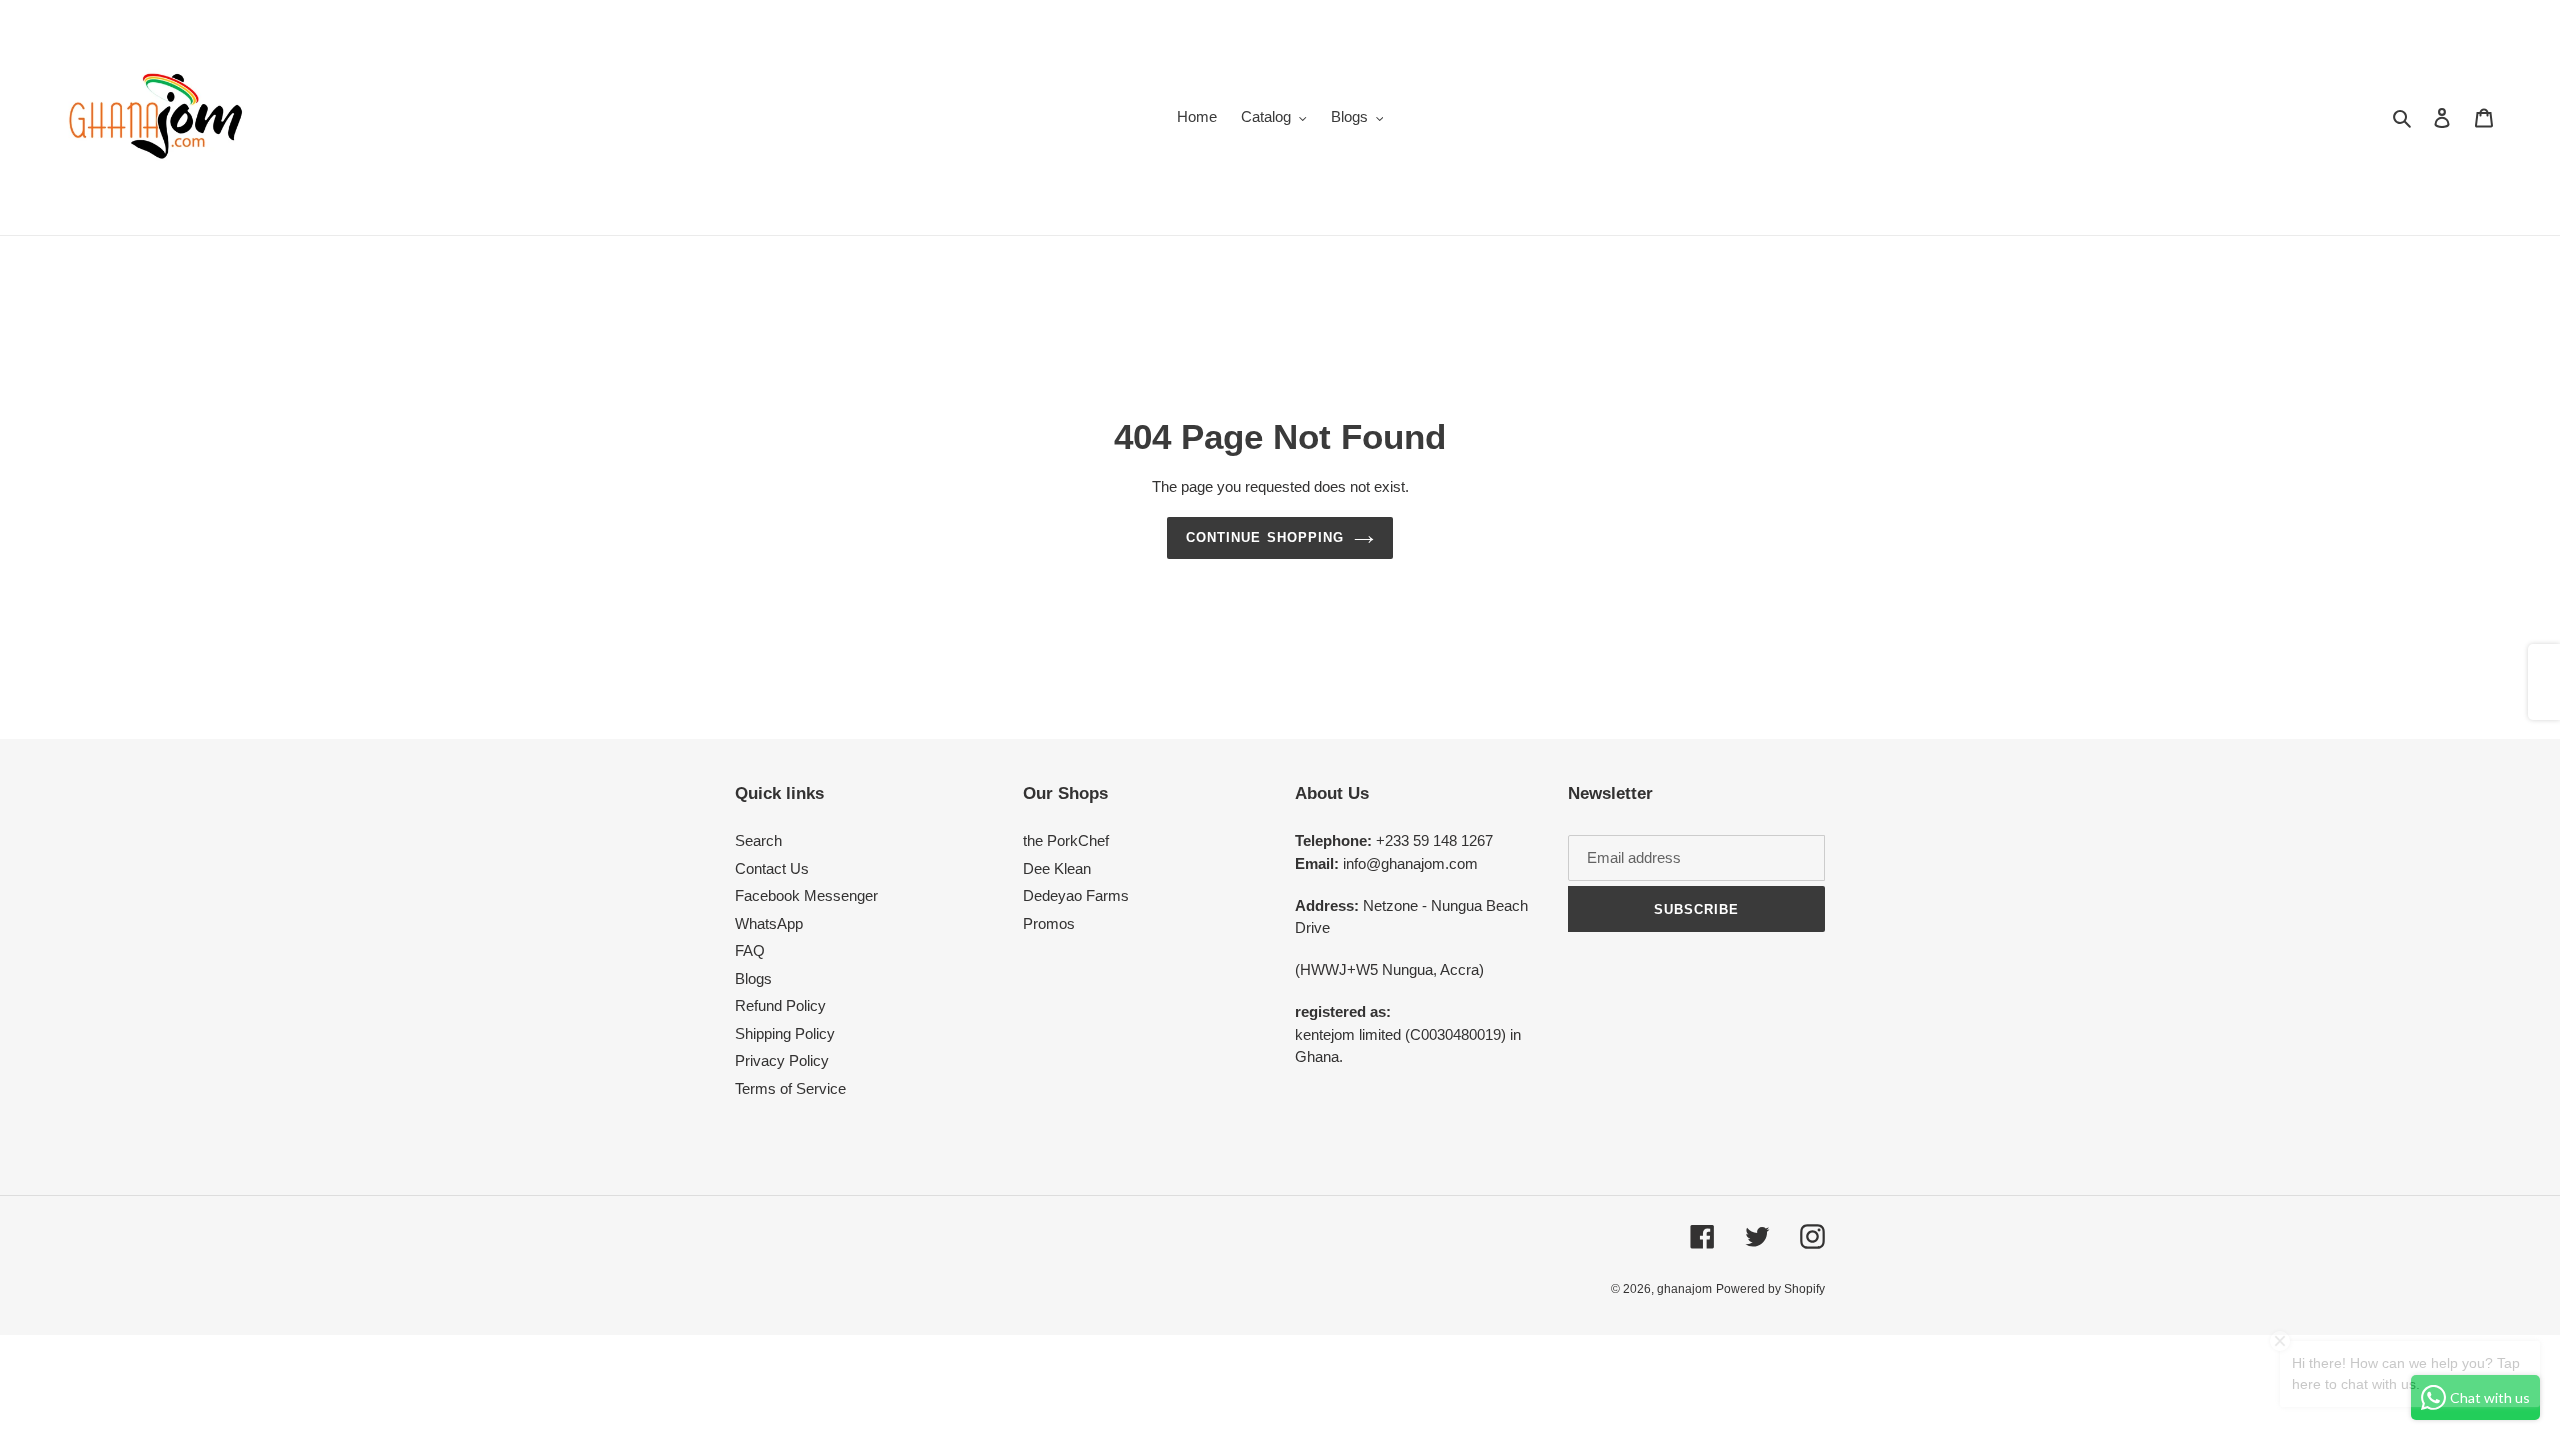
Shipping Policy (785, 1033)
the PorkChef (1066, 840)
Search (758, 840)
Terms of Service (790, 1088)
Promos (1049, 923)
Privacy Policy (782, 1060)
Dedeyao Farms (1076, 895)
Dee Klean (1057, 868)
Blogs (753, 978)
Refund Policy (780, 1005)
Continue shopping (1265, 537)
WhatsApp (769, 923)
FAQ (750, 950)
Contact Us (772, 868)
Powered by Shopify (1770, 1289)
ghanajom (1684, 1289)
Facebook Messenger (806, 895)
